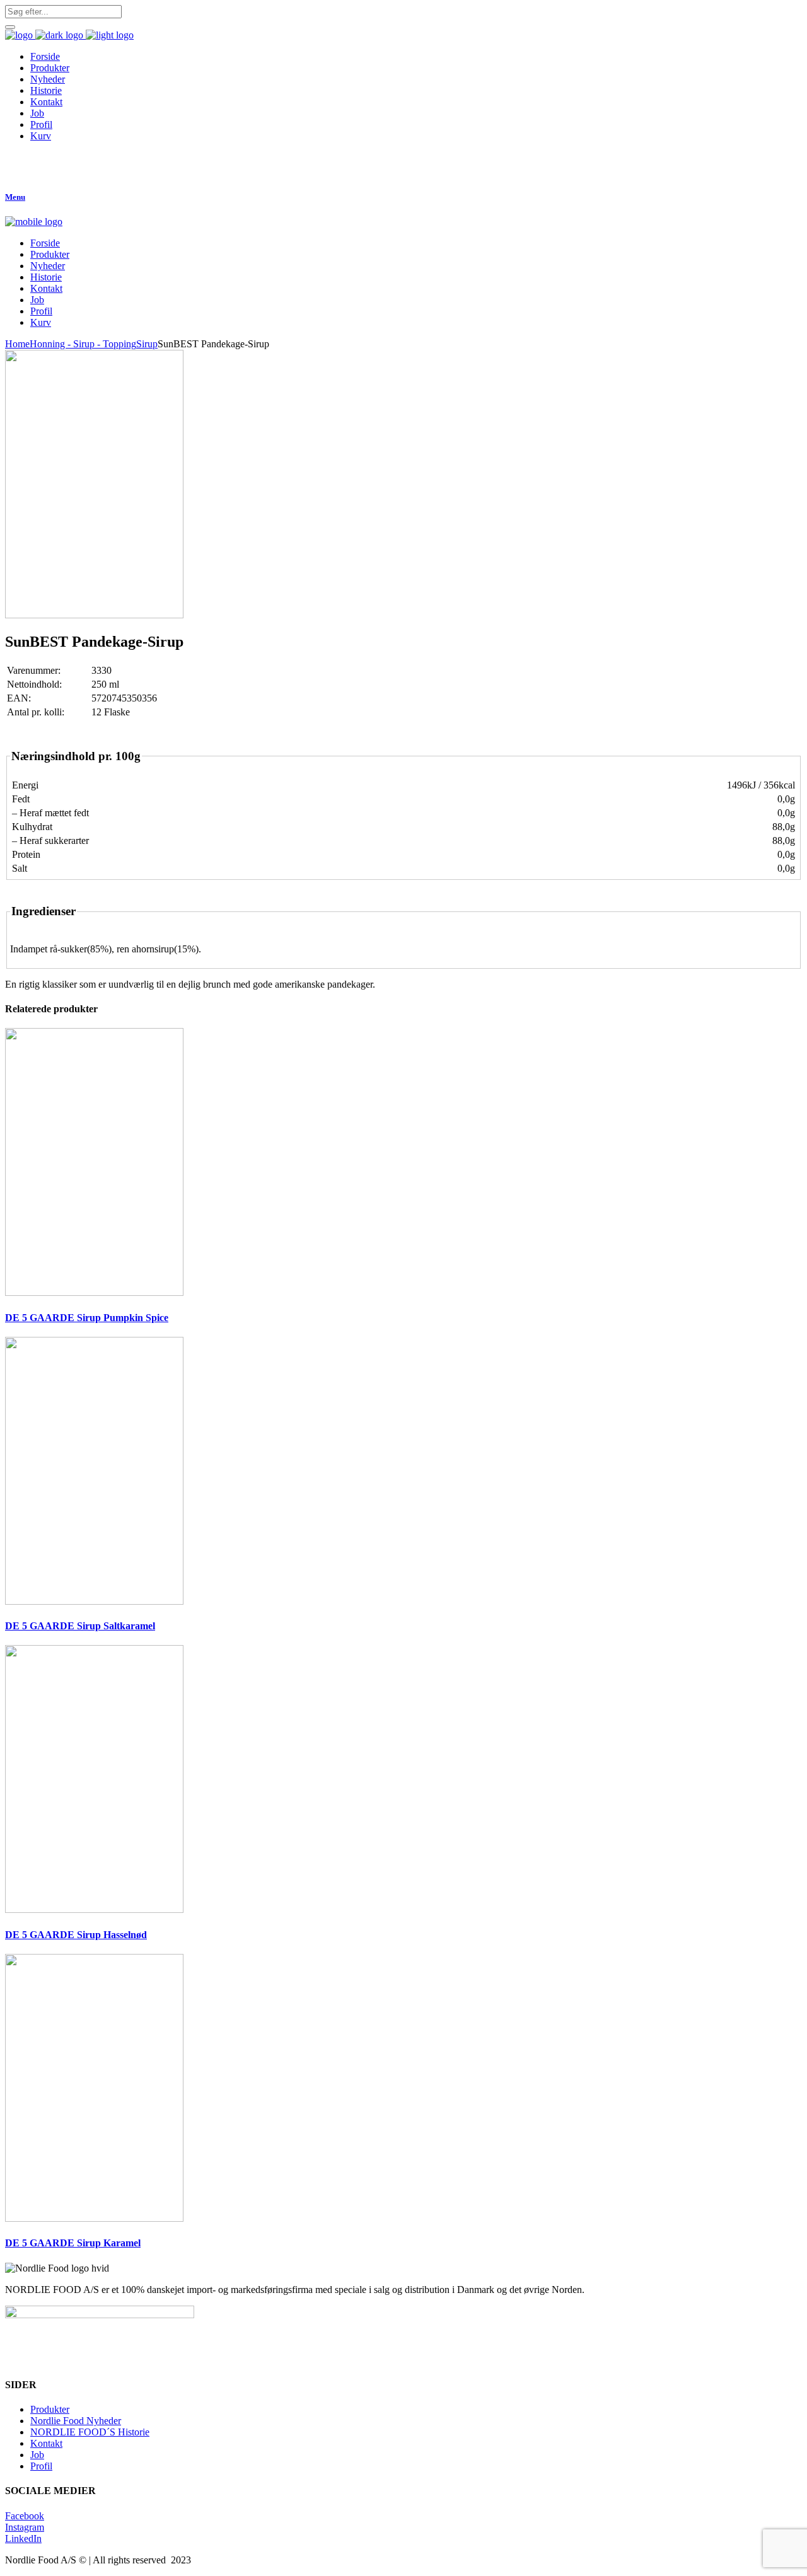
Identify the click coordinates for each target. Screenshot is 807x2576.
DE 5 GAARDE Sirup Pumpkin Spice (87, 1318)
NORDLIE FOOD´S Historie (90, 2432)
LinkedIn (23, 2538)
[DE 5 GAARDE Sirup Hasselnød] (94, 1909)
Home (17, 344)
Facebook (25, 2516)
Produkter (50, 2409)
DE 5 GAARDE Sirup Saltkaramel (80, 1626)
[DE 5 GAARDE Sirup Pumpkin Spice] (94, 1292)
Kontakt (46, 2443)
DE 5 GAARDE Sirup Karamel (73, 2243)
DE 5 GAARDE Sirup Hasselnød (76, 1935)
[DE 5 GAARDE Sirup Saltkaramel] (94, 1601)
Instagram (25, 2527)
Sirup (147, 344)
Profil (41, 2466)
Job (37, 2455)
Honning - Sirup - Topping (83, 344)
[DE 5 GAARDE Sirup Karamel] (94, 2218)
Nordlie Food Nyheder (76, 2421)
